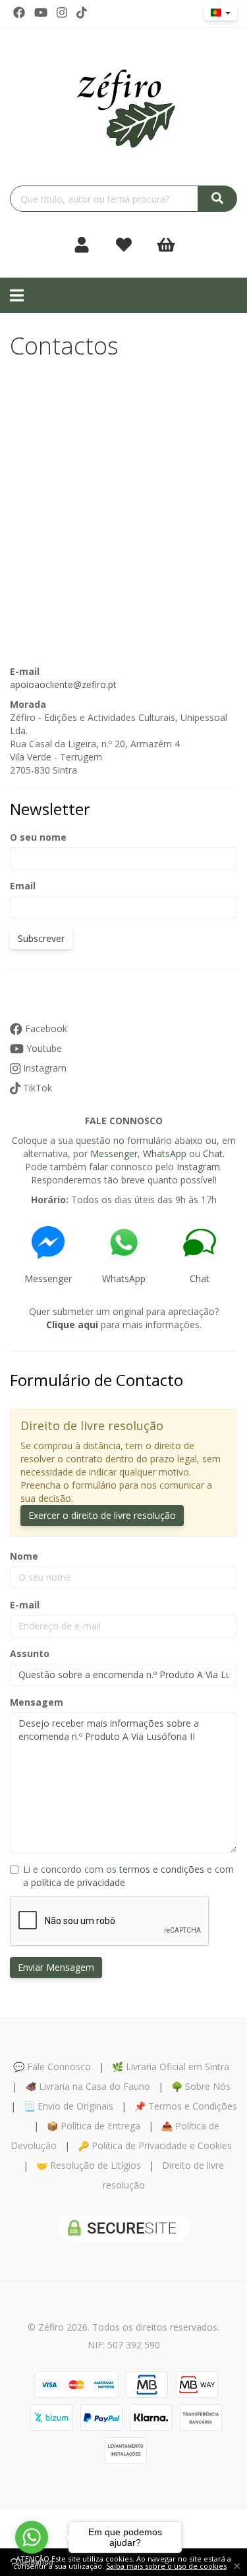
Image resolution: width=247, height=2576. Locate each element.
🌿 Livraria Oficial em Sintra (171, 2067)
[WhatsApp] (123, 1243)
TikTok (36, 1088)
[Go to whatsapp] (32, 2537)
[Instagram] (62, 12)
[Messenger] (48, 1243)
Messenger (114, 1153)
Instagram (43, 1068)
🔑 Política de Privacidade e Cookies (155, 2145)
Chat (213, 1153)
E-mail (25, 1605)
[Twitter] (41, 12)
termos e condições (162, 1869)
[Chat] (199, 1243)
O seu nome (38, 837)
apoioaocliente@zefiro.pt (63, 684)
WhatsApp (165, 1153)
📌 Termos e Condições (186, 2106)
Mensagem (37, 1702)
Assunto (30, 1653)
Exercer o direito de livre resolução (102, 1515)
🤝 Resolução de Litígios (89, 2165)
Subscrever (41, 938)
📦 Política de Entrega (94, 2126)
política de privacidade (78, 1882)
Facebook (45, 1028)
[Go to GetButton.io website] (32, 2563)
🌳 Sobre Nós (201, 2086)
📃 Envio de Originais (69, 2106)
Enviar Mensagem (56, 1967)
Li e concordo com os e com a (128, 1876)
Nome (24, 1556)
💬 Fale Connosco (52, 2067)
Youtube (43, 1048)
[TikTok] (82, 12)
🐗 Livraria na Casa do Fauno (88, 2086)
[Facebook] (19, 12)
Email (23, 886)
